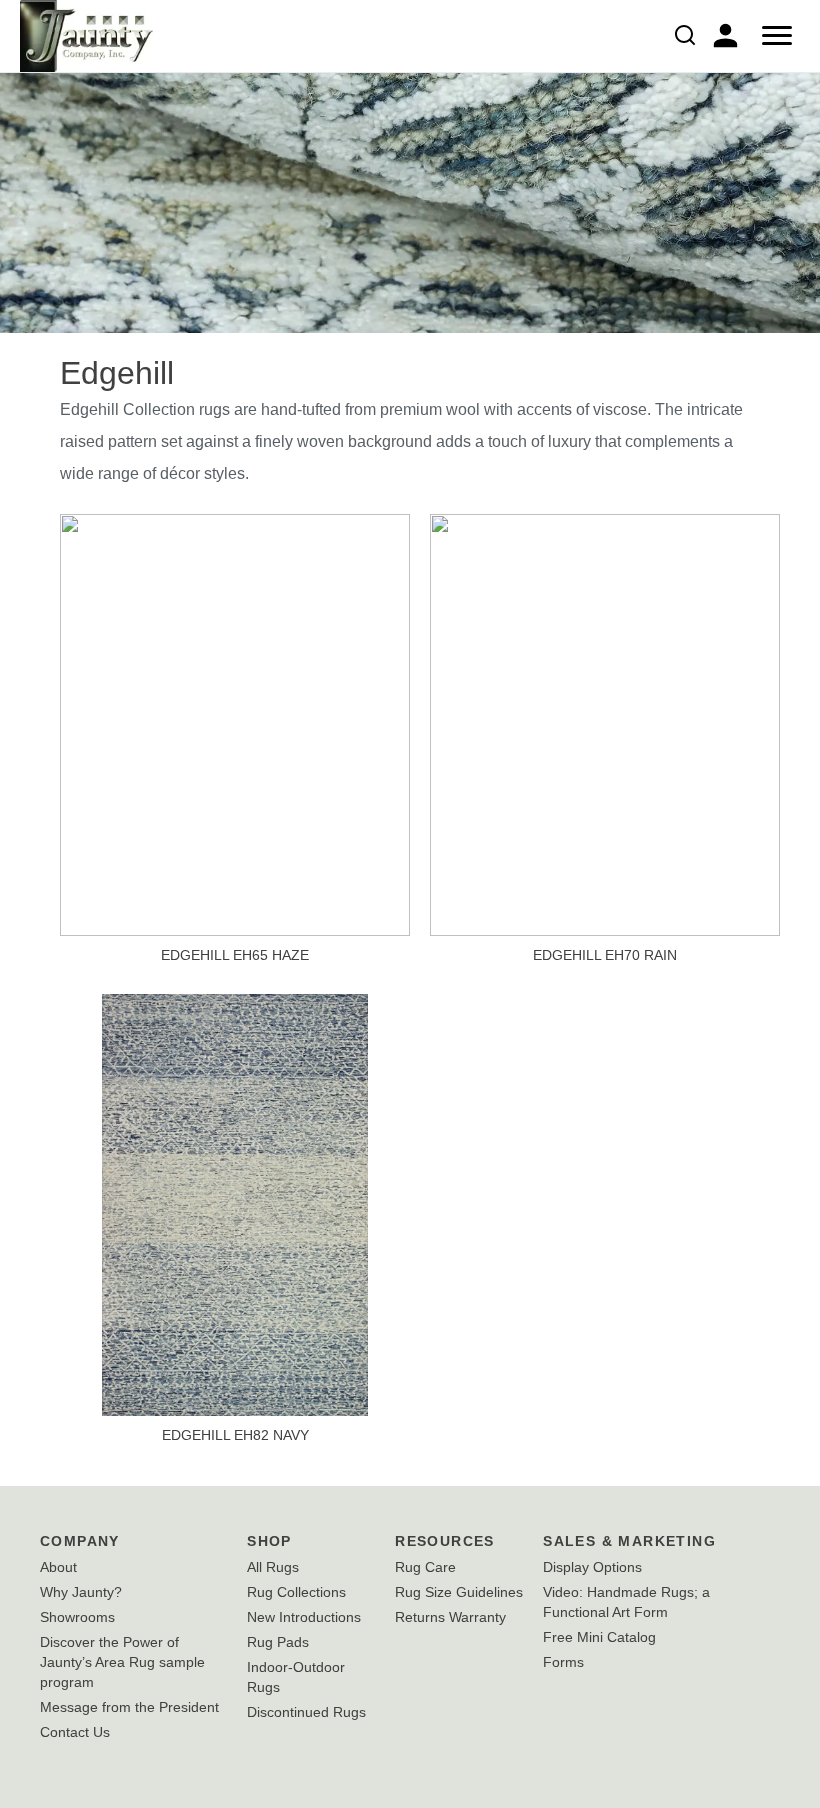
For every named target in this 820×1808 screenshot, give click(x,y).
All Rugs (273, 1567)
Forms (563, 1662)
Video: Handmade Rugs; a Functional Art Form (626, 1602)
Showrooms (77, 1617)
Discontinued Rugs (306, 1712)
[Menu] (777, 36)
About (58, 1567)
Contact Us (75, 1732)
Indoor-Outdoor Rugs (296, 1677)
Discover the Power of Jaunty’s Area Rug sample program (122, 1662)
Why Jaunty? (81, 1592)
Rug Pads (278, 1642)
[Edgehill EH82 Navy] (235, 1203)
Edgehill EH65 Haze (235, 955)
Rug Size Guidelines (459, 1592)
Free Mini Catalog (599, 1637)
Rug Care (425, 1567)
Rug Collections (296, 1592)
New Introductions (304, 1617)
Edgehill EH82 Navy (235, 1435)
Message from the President (129, 1707)
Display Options (592, 1567)
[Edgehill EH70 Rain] (605, 723)
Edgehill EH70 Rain (605, 955)
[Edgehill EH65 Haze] (235, 723)
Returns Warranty (450, 1617)
